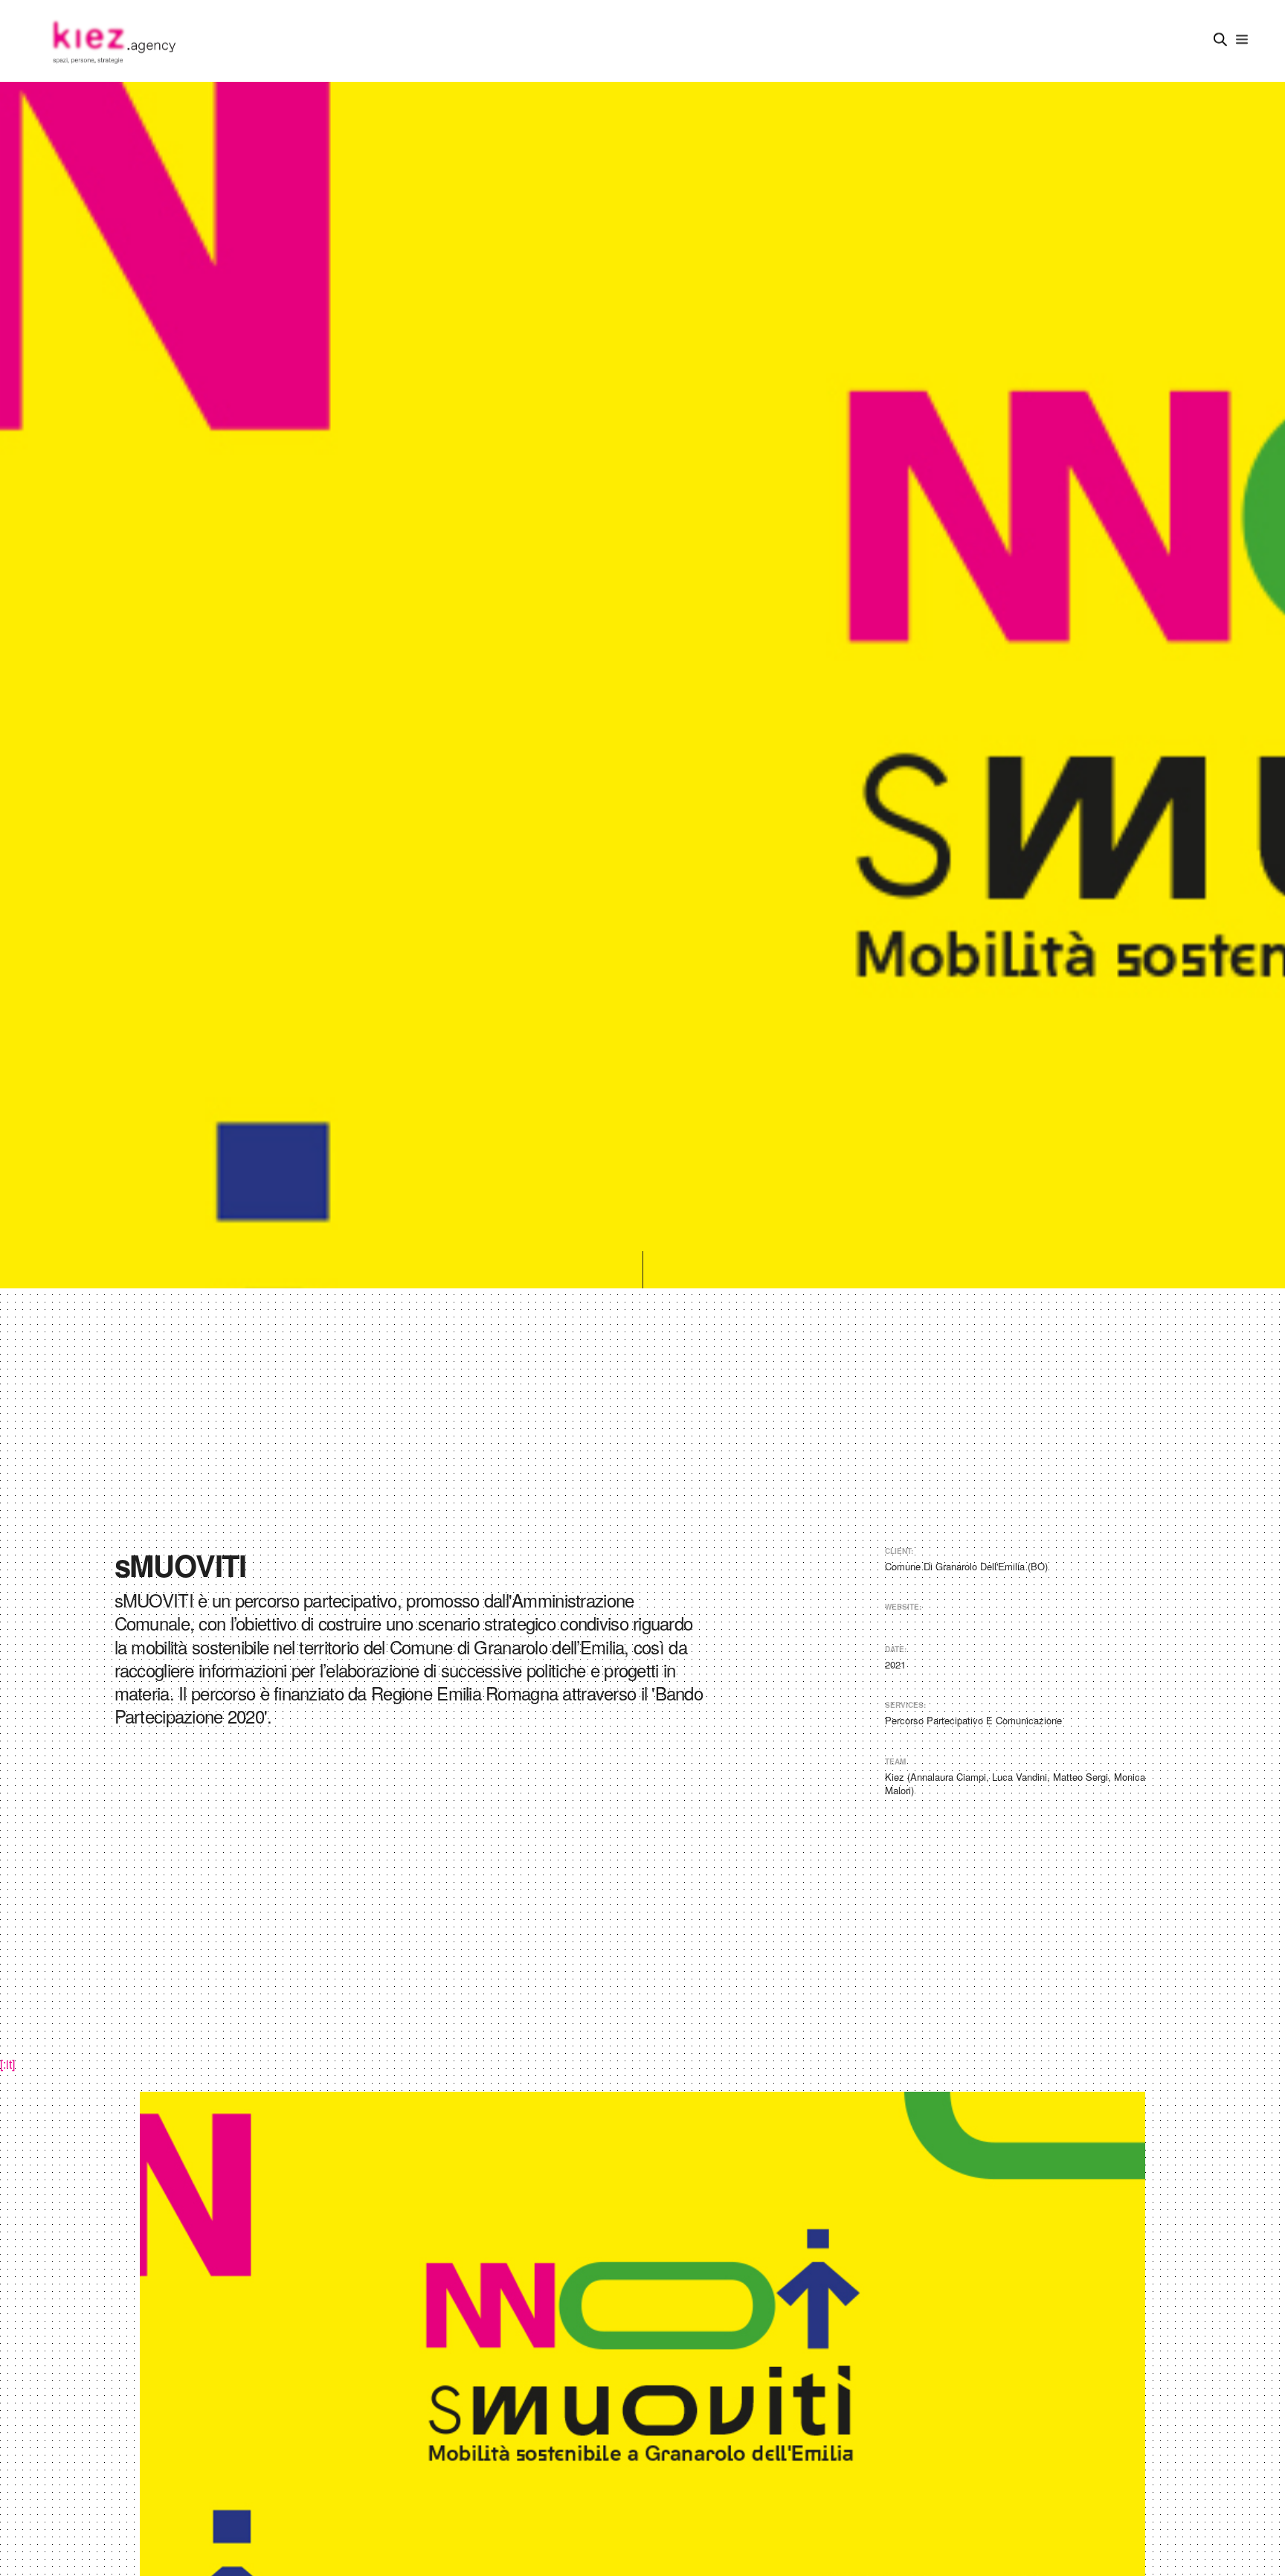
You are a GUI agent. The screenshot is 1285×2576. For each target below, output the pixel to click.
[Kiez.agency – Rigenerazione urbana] (113, 41)
